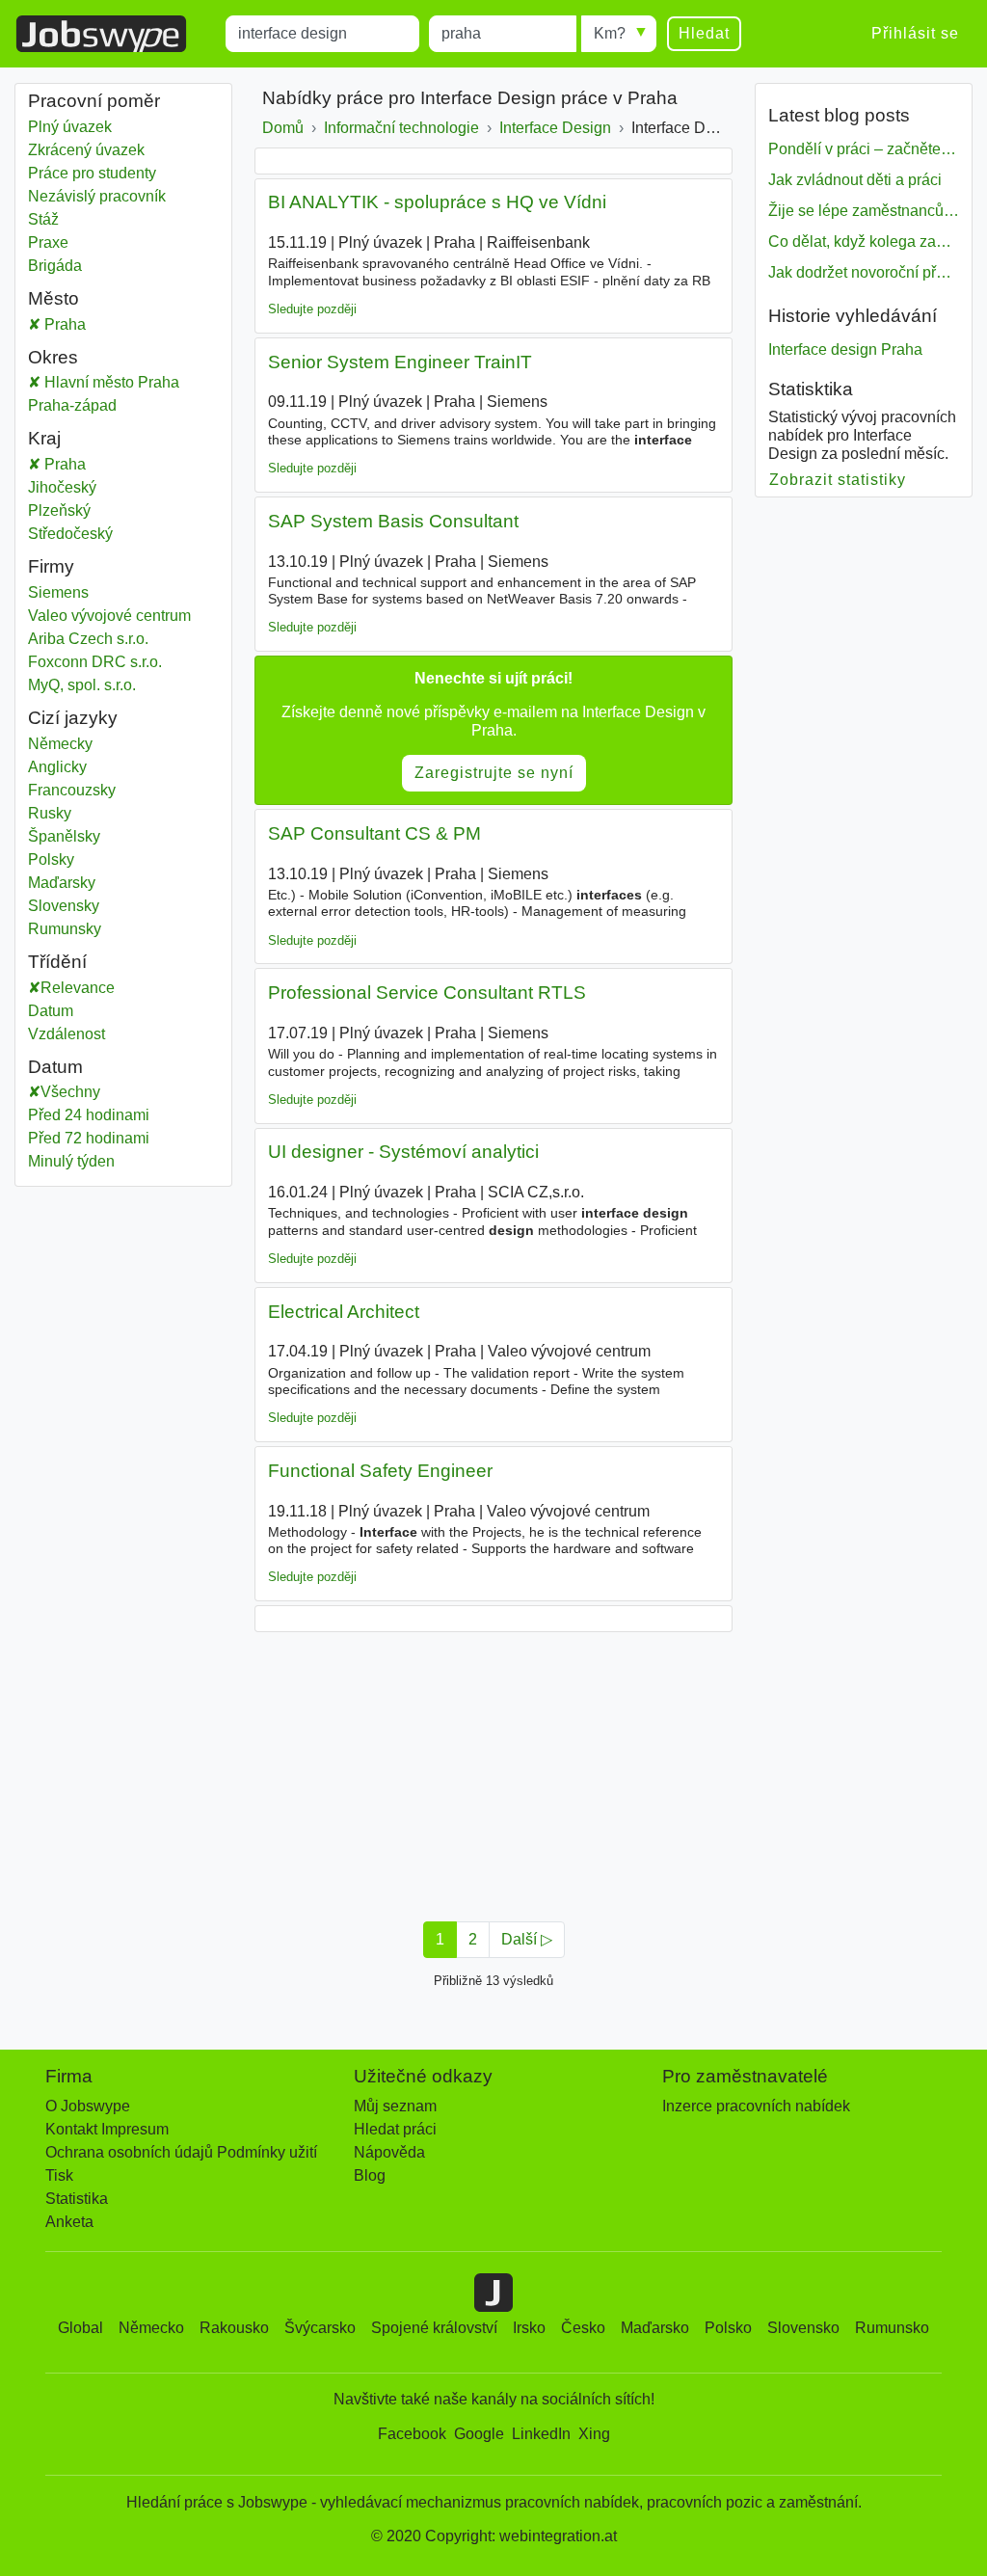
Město (53, 298)
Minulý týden (71, 1161)
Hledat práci (395, 2129)
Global (80, 2328)
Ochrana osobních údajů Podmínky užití (181, 2152)
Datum (51, 1011)
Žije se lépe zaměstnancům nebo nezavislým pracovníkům (864, 211)
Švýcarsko (320, 2328)
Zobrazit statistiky (838, 480)
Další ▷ (527, 1939)
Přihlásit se (915, 33)
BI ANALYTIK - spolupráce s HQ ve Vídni (437, 202)
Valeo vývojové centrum (109, 616)
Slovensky (64, 906)
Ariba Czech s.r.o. (88, 639)
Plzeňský (82, 510)
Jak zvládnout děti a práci (855, 180)
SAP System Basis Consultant (393, 521)
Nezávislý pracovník (97, 196)
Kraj (44, 438)
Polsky (51, 859)
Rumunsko (892, 2328)
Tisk (59, 2175)
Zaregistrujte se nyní (494, 773)
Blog (370, 2175)
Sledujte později (312, 309)
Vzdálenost (67, 1034)
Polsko (728, 2328)
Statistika (77, 2199)
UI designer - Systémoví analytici (403, 1152)
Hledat (704, 33)
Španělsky (64, 836)
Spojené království (434, 2328)
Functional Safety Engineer (380, 1471)
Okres (53, 357)
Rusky (50, 813)
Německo (151, 2328)
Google (479, 2434)
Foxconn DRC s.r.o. (95, 662)
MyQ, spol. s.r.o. (82, 685)
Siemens (58, 592)
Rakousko (234, 2328)
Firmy (51, 566)
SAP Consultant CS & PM (374, 833)
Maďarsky (62, 883)
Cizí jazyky (73, 718)
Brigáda (55, 266)
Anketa (69, 2222)
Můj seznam (395, 2106)
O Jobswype (88, 2106)
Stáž (43, 219)
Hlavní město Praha (130, 382)
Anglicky (57, 767)
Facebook (412, 2434)
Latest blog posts (839, 115)
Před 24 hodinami (89, 1115)
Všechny (70, 1092)
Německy (60, 744)
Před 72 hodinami (89, 1138)
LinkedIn (541, 2434)
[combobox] (322, 34)
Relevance (78, 988)
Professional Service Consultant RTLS (427, 993)
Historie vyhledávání (853, 316)
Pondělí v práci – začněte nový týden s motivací (864, 149)
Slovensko (803, 2328)
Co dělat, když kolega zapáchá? (864, 241)
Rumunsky (65, 929)
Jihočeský (82, 487)
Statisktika (811, 389)
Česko (583, 2328)
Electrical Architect (344, 1312)
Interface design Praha (845, 349)
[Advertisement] (493, 1771)
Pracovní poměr (94, 101)
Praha (95, 324)
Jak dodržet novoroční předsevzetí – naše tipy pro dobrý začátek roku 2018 (864, 272)
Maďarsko (655, 2328)
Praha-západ (93, 405)
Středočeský (84, 534)
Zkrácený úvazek (86, 150)
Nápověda (389, 2152)
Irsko (529, 2328)
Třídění (57, 962)
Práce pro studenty (92, 173)
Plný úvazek (70, 127)
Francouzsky (72, 790)
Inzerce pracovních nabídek (756, 2106)
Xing (594, 2434)
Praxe (48, 242)
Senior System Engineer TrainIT (400, 362)
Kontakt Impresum (107, 2129)
